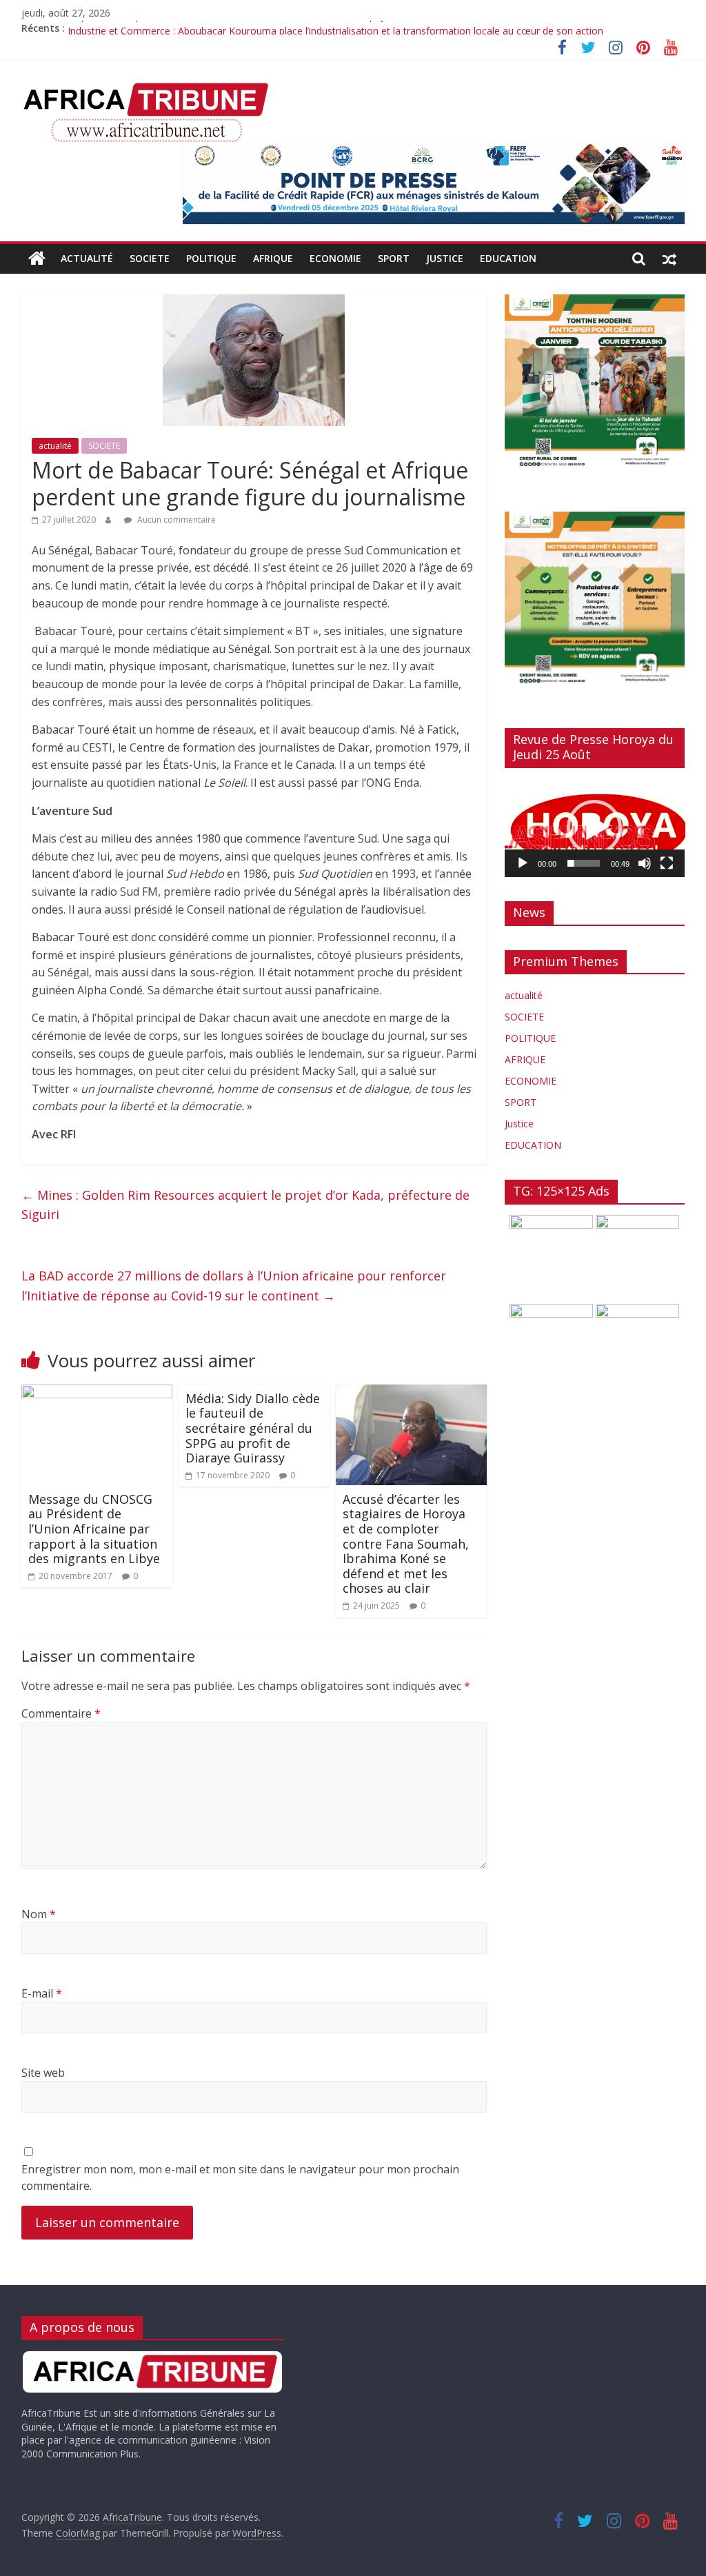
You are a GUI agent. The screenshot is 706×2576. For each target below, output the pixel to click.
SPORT (394, 258)
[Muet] (645, 863)
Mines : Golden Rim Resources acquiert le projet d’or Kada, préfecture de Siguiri (245, 1205)
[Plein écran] (667, 863)
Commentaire (61, 1713)
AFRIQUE (273, 258)
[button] (594, 827)
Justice (445, 258)
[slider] (584, 863)
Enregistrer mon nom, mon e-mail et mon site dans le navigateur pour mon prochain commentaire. (240, 2177)
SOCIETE (150, 258)
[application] (595, 828)
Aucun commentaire (175, 520)
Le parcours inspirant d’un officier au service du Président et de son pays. (230, 28)
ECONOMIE (335, 258)
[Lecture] (523, 863)
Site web (43, 2073)
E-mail (42, 1993)
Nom (39, 1914)
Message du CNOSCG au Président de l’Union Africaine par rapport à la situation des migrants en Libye (94, 1529)
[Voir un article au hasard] (669, 259)
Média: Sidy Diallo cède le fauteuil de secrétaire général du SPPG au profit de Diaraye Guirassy (253, 1428)
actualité (87, 258)
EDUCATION (508, 258)
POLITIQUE (211, 258)
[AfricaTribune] (37, 259)
